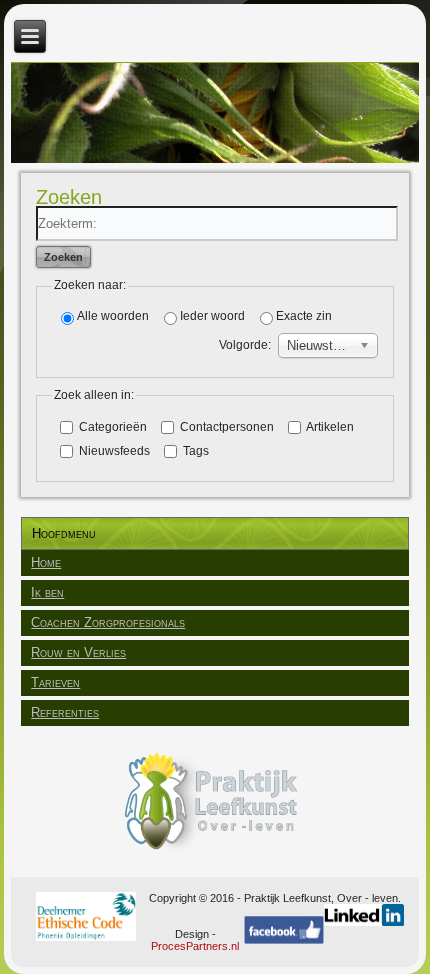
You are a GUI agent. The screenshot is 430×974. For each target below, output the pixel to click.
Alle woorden (113, 316)
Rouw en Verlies (78, 652)
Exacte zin (304, 316)
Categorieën (111, 427)
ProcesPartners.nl (195, 946)
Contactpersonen (225, 427)
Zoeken (63, 257)
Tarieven (55, 682)
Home (46, 562)
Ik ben (47, 592)
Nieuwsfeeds (113, 451)
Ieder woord (212, 316)
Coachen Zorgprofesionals (108, 622)
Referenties (65, 712)
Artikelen (329, 427)
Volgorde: (245, 345)
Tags (194, 451)
